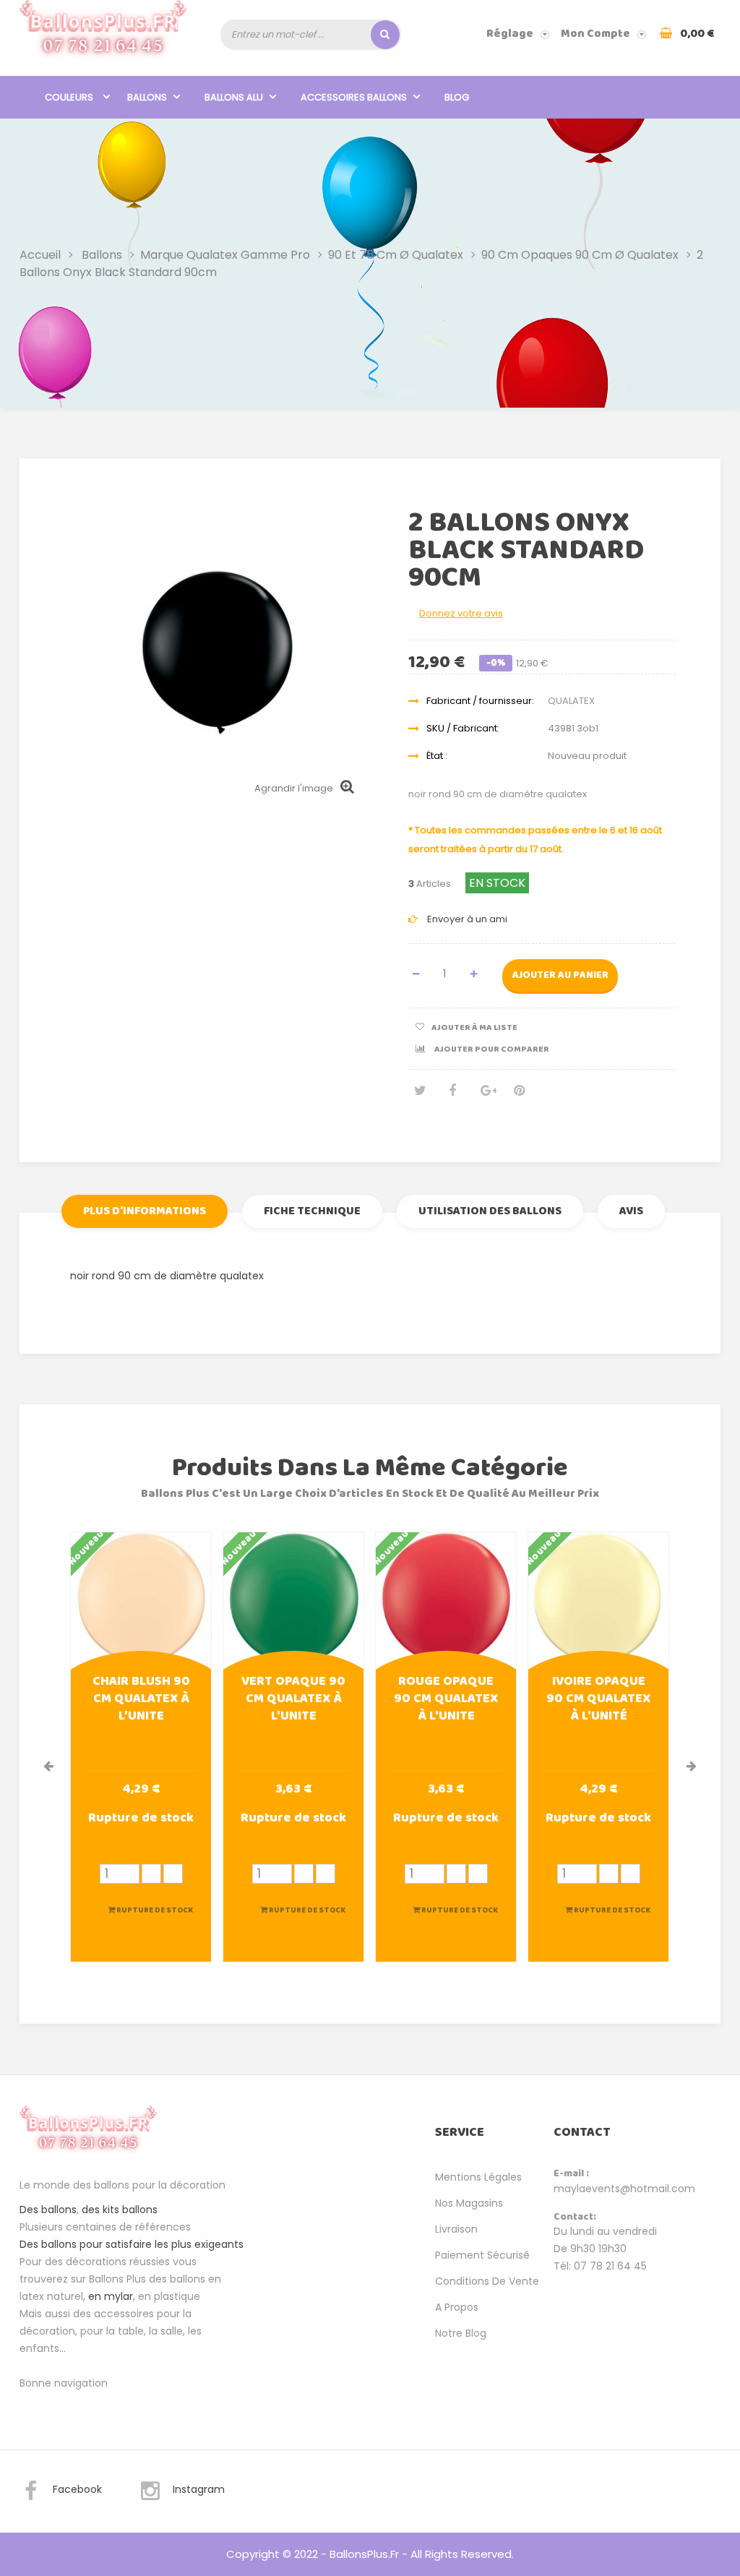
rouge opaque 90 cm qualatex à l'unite (446, 1700)
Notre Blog (461, 2333)
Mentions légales (478, 2177)
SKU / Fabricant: (463, 728)
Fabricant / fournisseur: (480, 701)
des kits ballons (120, 2210)
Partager (452, 1096)
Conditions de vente (487, 2281)
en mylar (111, 2296)
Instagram (199, 2489)
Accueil (40, 255)
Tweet (419, 1096)
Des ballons (48, 2210)
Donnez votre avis (461, 613)
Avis (631, 1211)
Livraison (456, 2229)
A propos (457, 2307)
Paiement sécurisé (482, 2255)
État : (437, 756)
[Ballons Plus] (103, 34)
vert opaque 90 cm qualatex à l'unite (293, 1700)
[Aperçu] (141, 1601)
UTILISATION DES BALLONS (490, 1211)
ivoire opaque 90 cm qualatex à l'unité (598, 1700)
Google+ (486, 1096)
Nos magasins (469, 2203)
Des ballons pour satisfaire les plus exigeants (132, 2244)
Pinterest (519, 1096)
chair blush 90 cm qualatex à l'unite (141, 1700)
